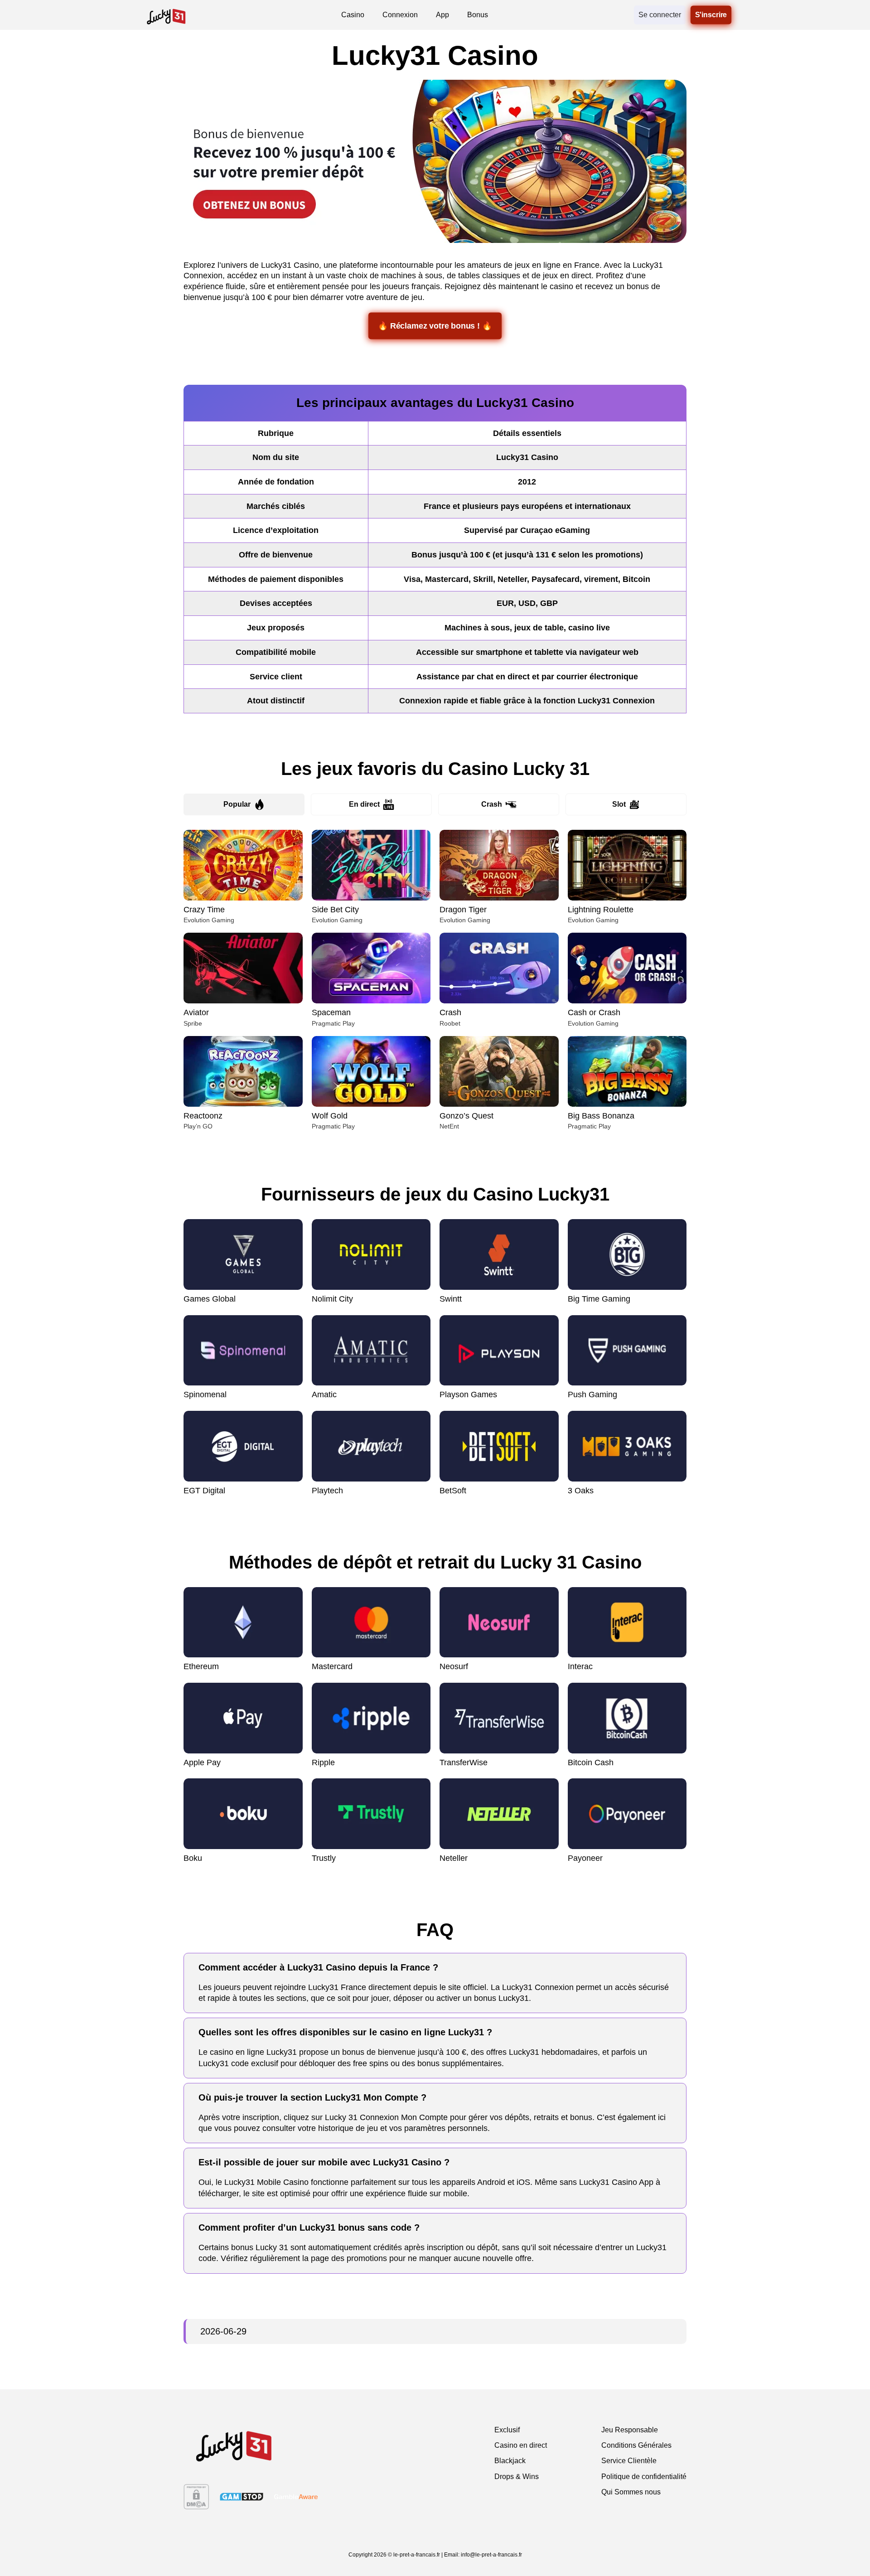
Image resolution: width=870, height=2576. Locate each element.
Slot (619, 804)
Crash (492, 804)
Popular (237, 804)
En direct (364, 804)
